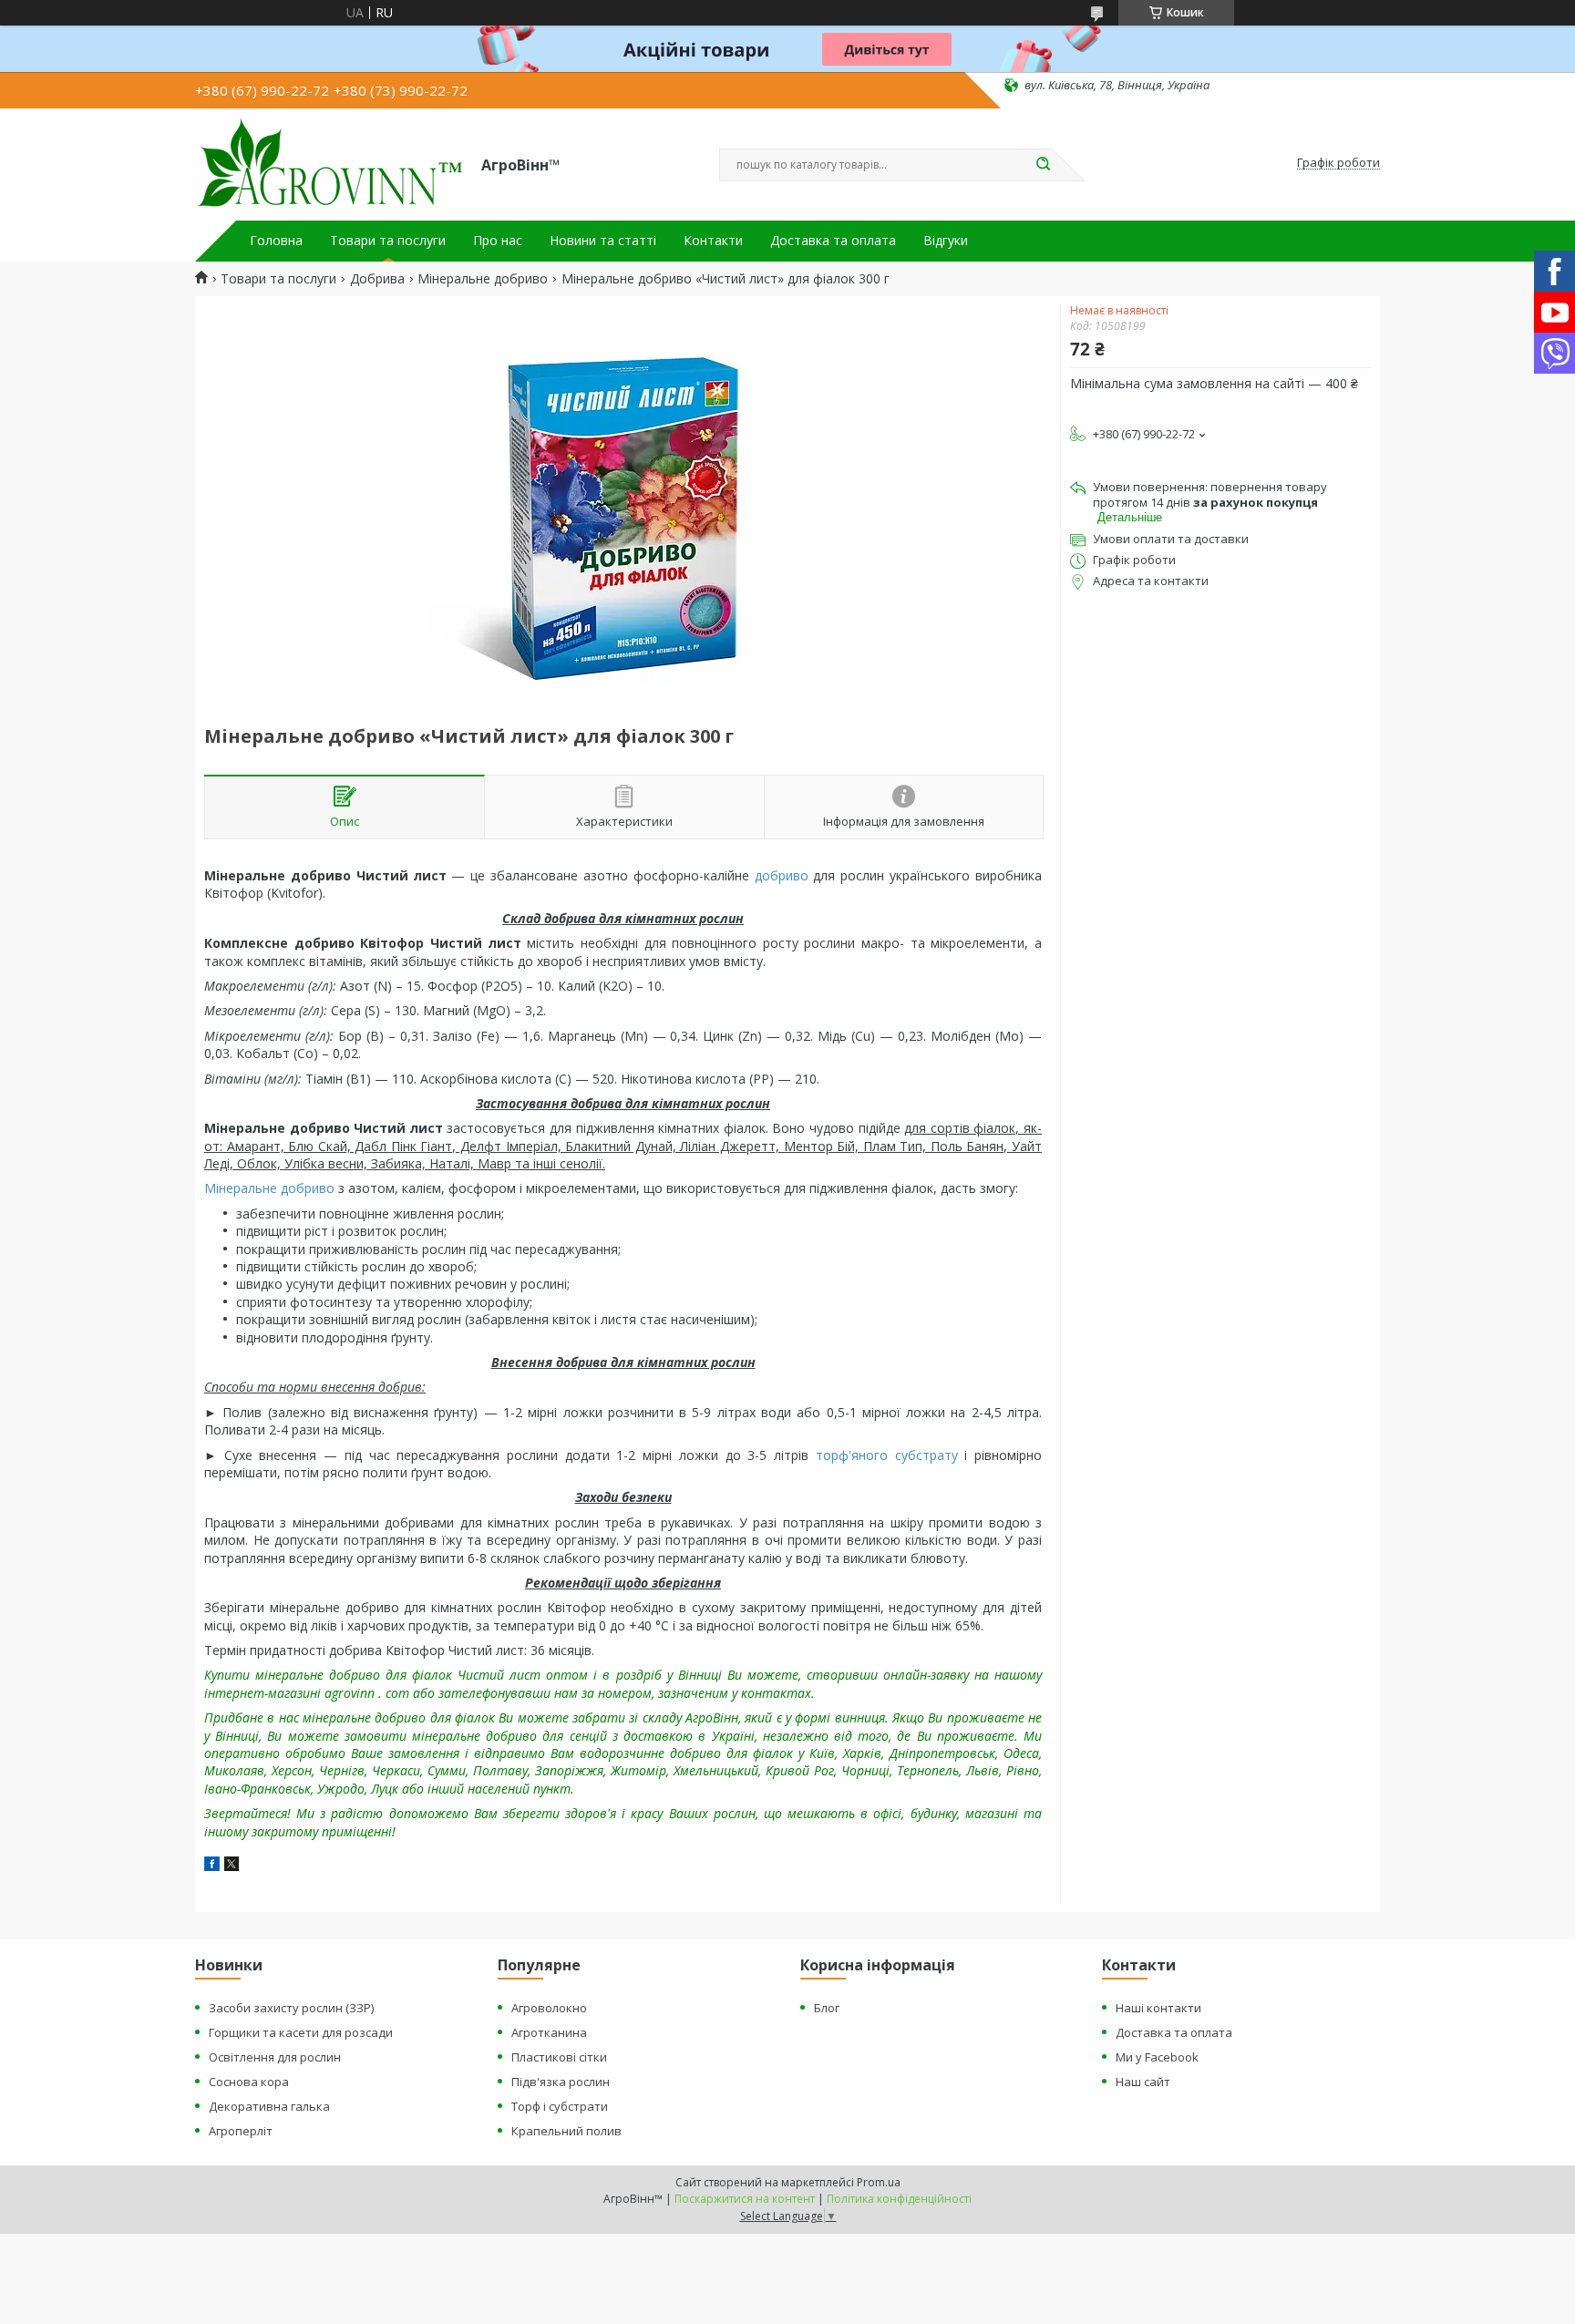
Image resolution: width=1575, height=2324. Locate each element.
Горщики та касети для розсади (301, 2032)
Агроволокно (549, 2008)
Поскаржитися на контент (745, 2199)
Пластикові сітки (559, 2057)
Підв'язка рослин (561, 2082)
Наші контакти (1158, 2008)
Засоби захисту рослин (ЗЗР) (291, 2008)
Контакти (713, 241)
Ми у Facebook (1157, 2057)
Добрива (377, 279)
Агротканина (549, 2032)
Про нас (498, 241)
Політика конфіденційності (899, 2199)
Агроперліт (241, 2131)
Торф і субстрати (560, 2106)
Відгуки (946, 241)
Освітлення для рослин (275, 2057)
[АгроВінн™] (330, 163)
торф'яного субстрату (887, 1455)
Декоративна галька (269, 2106)
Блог (827, 2008)
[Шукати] (1043, 165)
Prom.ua (879, 2182)
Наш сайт (1143, 2082)
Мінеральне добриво (483, 279)
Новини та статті (603, 241)
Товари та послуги (388, 241)
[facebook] (212, 1866)
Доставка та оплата (833, 241)
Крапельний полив (566, 2131)
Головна (276, 241)
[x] (232, 1866)
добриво (782, 875)
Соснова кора (249, 2082)
